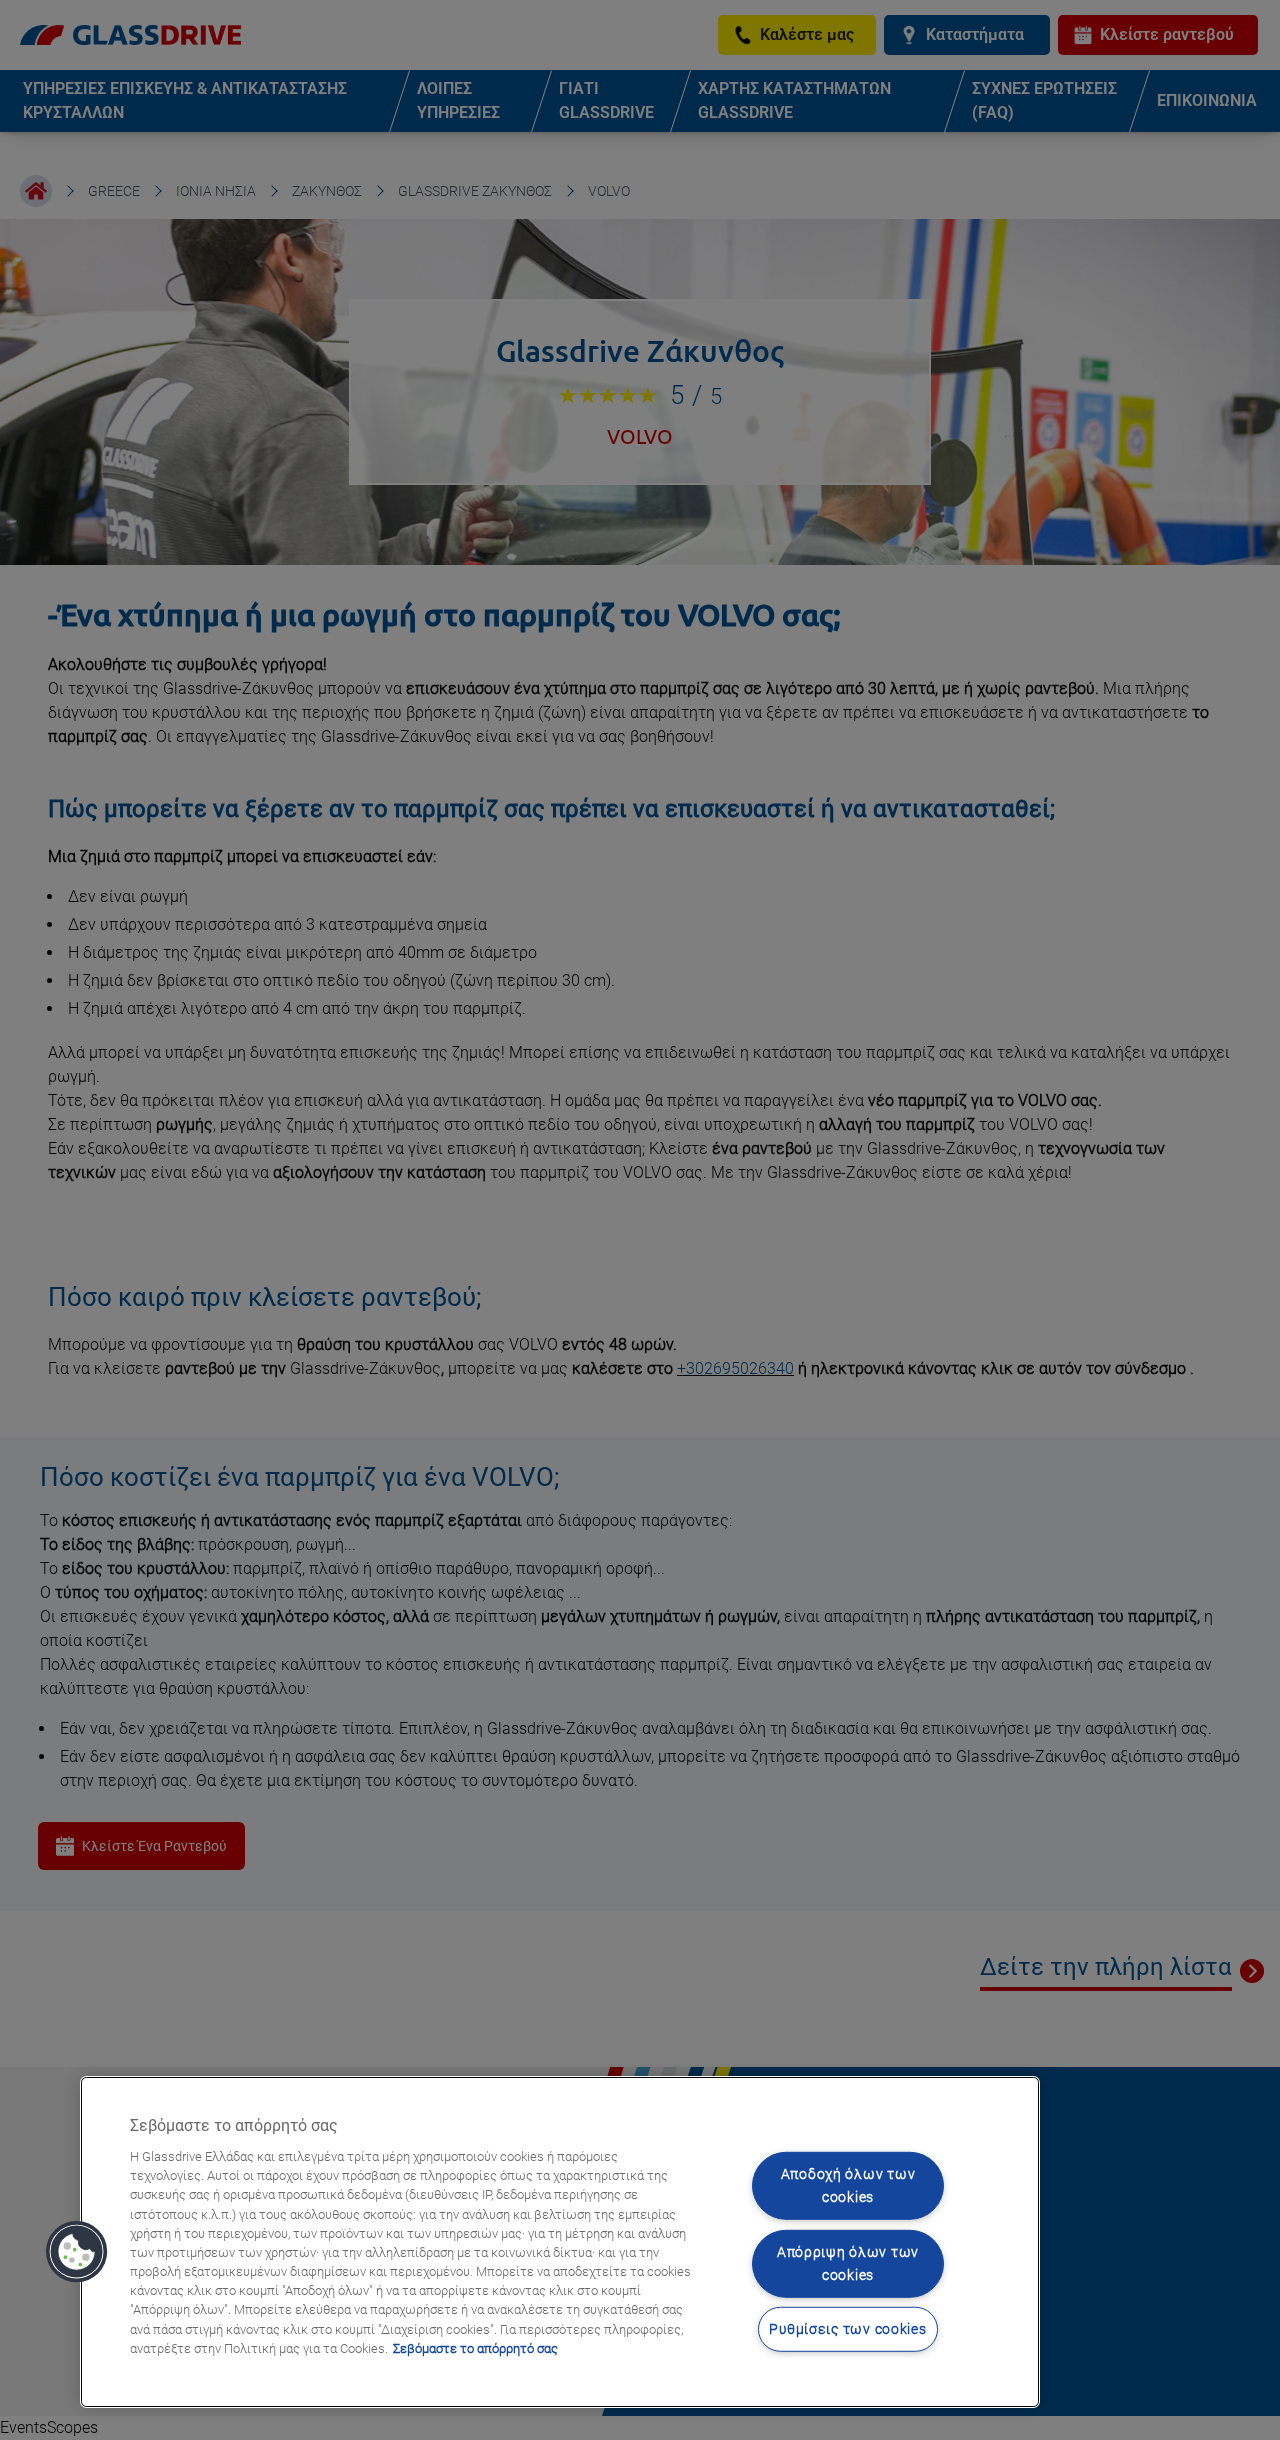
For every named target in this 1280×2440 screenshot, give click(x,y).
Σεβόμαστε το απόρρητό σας (475, 2348)
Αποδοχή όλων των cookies (848, 2186)
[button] (77, 2252)
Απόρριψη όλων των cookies (848, 2264)
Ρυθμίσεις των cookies (847, 2329)
